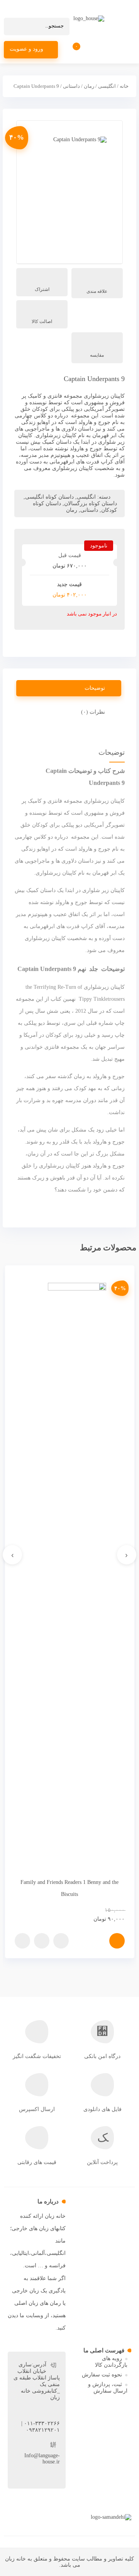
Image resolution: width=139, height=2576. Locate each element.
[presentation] (127, 1555)
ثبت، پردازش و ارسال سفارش (108, 2388)
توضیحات (95, 688)
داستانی (71, 86)
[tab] (69, 688)
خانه (124, 86)
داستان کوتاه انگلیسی (49, 497)
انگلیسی (107, 86)
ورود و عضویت (26, 49)
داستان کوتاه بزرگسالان (91, 503)
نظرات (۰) (93, 712)
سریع (61, 1941)
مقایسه (97, 355)
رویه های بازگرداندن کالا (111, 2362)
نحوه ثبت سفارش (102, 2375)
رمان (89, 86)
